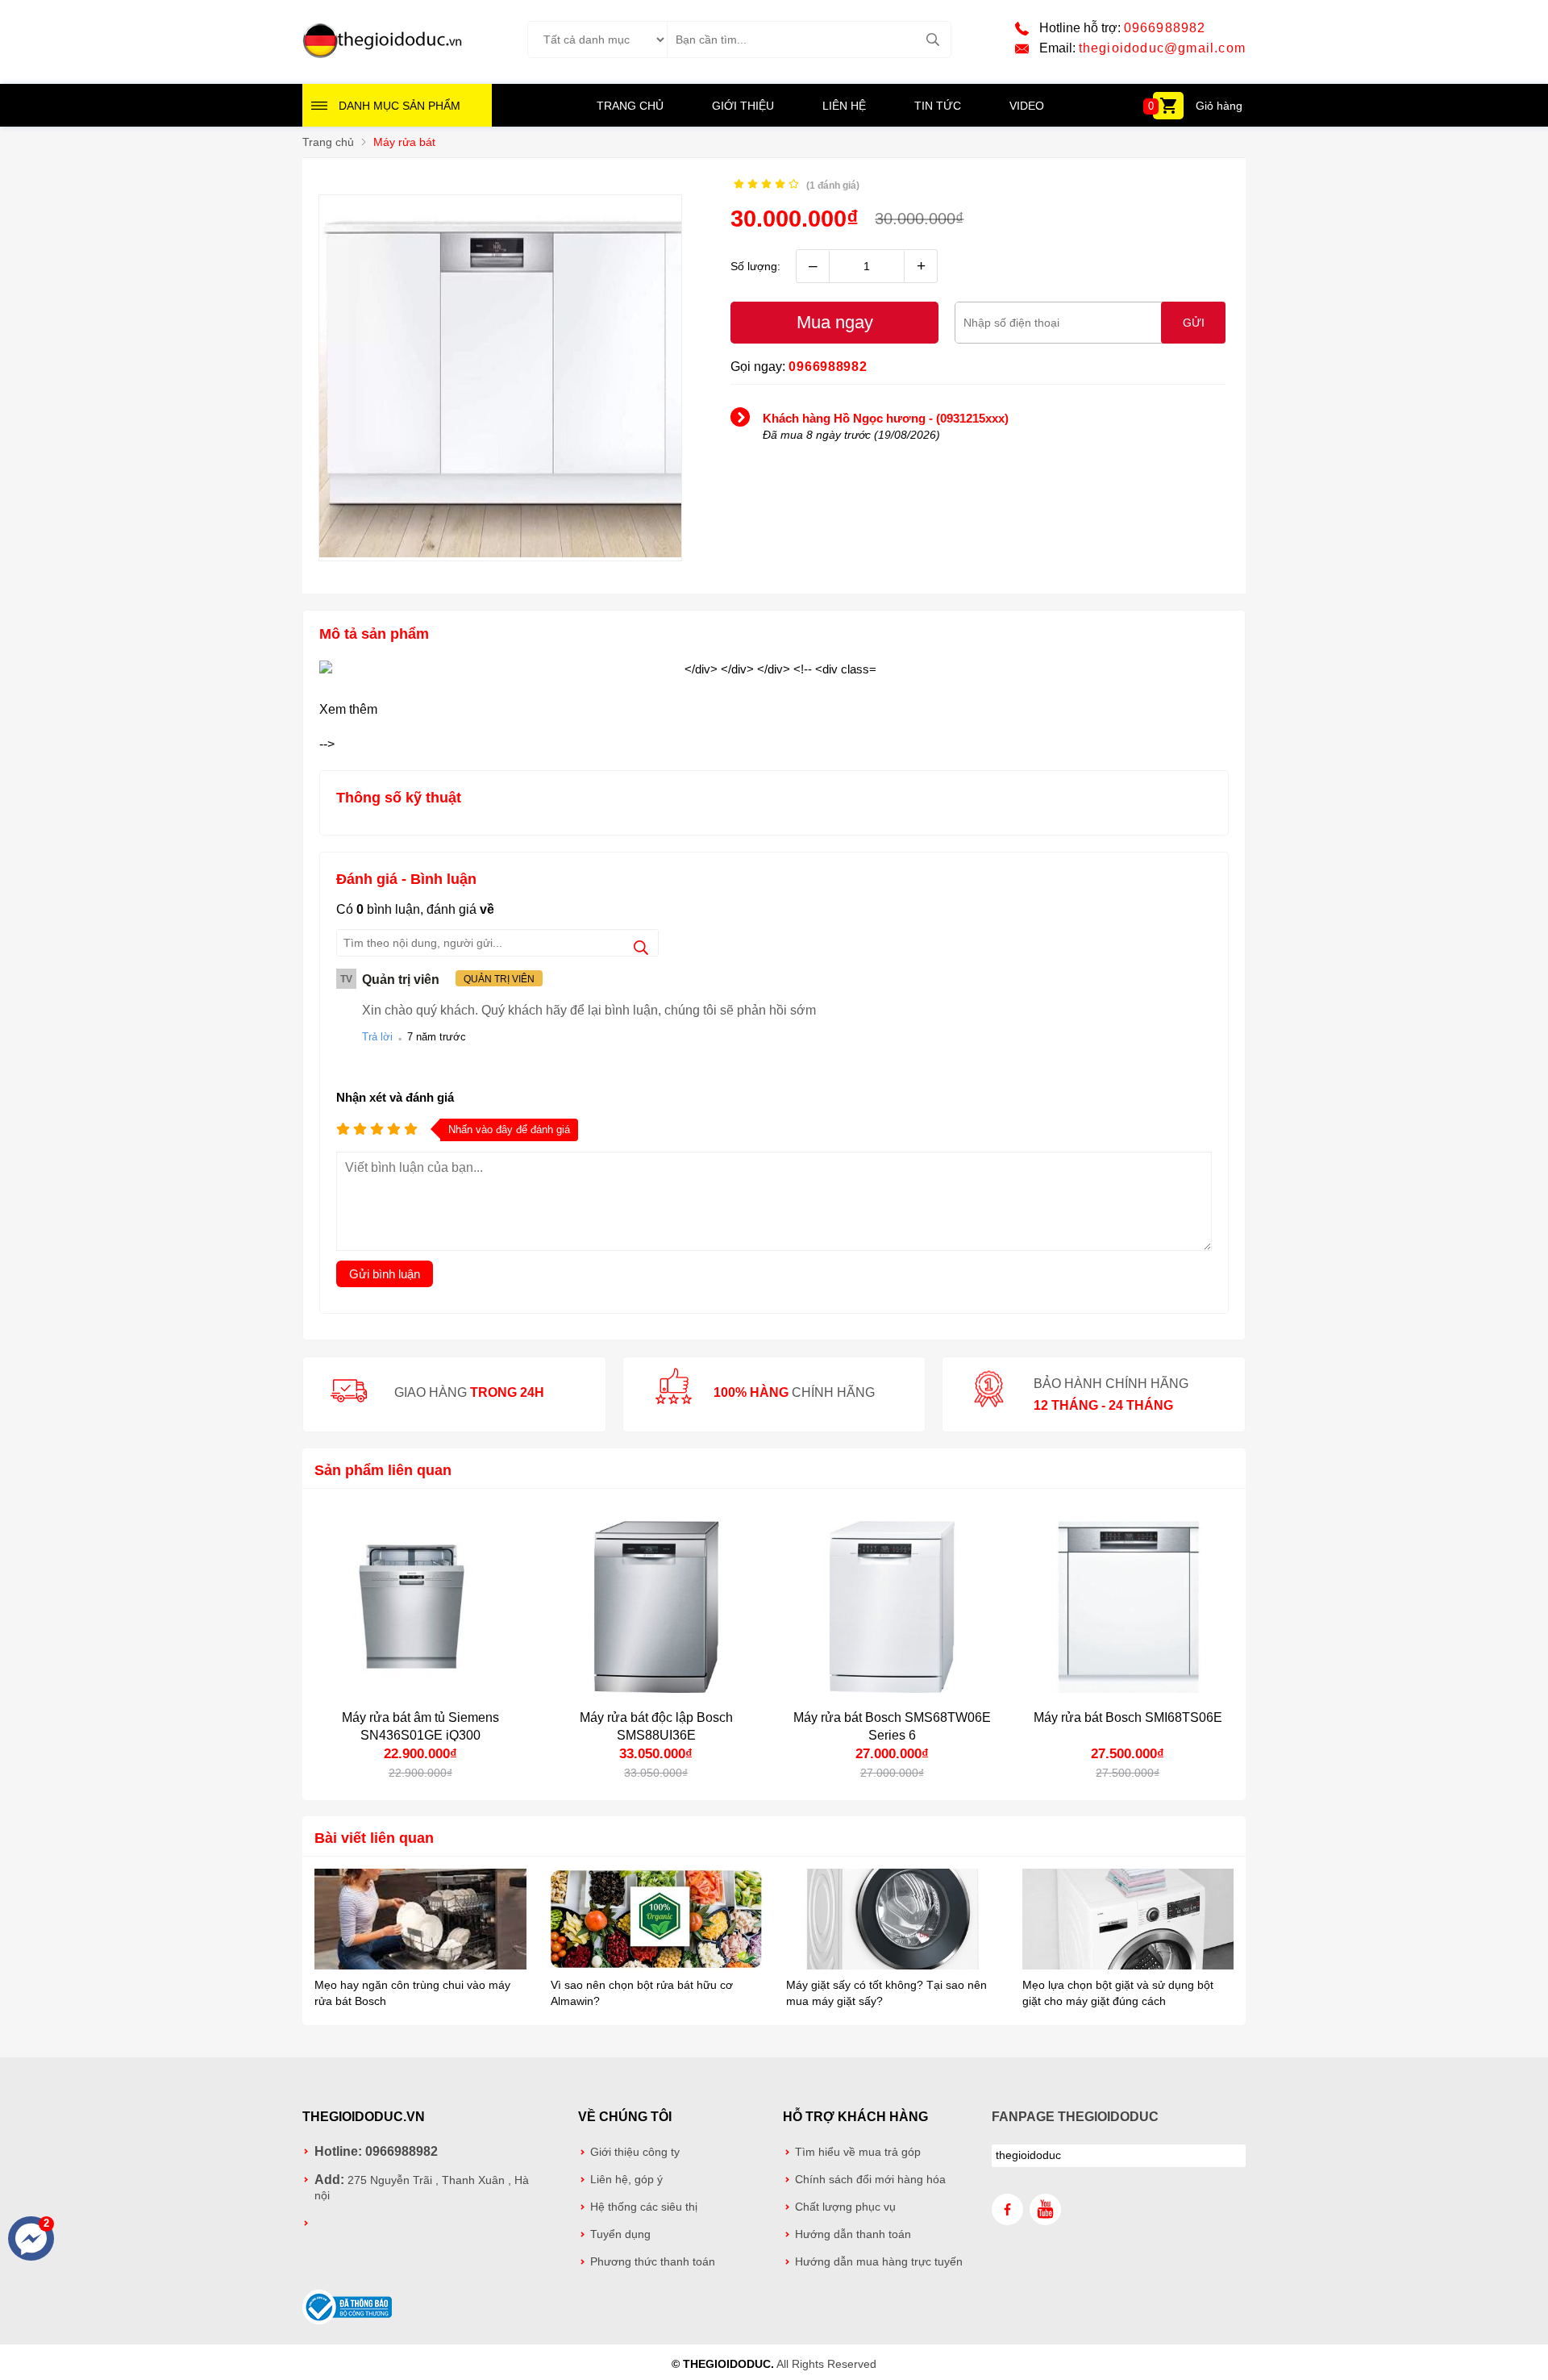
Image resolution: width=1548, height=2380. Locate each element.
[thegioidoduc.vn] (383, 56)
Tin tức (938, 106)
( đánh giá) (833, 185)
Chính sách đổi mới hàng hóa (870, 2180)
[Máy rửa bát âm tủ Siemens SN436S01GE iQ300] (420, 1607)
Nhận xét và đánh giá (395, 1097)
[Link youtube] (1045, 2209)
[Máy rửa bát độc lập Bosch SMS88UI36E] (657, 1607)
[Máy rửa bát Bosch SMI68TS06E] (1128, 1607)
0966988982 (1165, 28)
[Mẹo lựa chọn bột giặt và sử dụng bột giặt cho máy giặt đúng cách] (1128, 1921)
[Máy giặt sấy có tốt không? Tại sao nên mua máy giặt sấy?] (892, 1921)
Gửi (1194, 323)
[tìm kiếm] (932, 40)
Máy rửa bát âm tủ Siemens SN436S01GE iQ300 (420, 1726)
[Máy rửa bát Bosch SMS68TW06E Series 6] (892, 1607)
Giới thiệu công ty (635, 2152)
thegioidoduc (1028, 2155)
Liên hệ (844, 106)
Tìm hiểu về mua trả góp (858, 2152)
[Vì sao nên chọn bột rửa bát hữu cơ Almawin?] (657, 1921)
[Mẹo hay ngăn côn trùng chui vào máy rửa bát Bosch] (420, 1921)
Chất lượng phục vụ (845, 2207)
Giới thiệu (743, 106)
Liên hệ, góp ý (626, 2180)
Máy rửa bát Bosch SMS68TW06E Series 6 (892, 1726)
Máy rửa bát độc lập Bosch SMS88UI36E (656, 1726)
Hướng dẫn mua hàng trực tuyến (879, 2262)
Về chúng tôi (625, 2117)
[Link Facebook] (1007, 2209)
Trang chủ (630, 106)
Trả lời (377, 1037)
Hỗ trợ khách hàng (855, 2117)
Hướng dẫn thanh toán (853, 2234)
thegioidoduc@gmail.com (1162, 48)
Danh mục (399, 106)
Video (1027, 106)
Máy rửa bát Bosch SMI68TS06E (1128, 1717)
